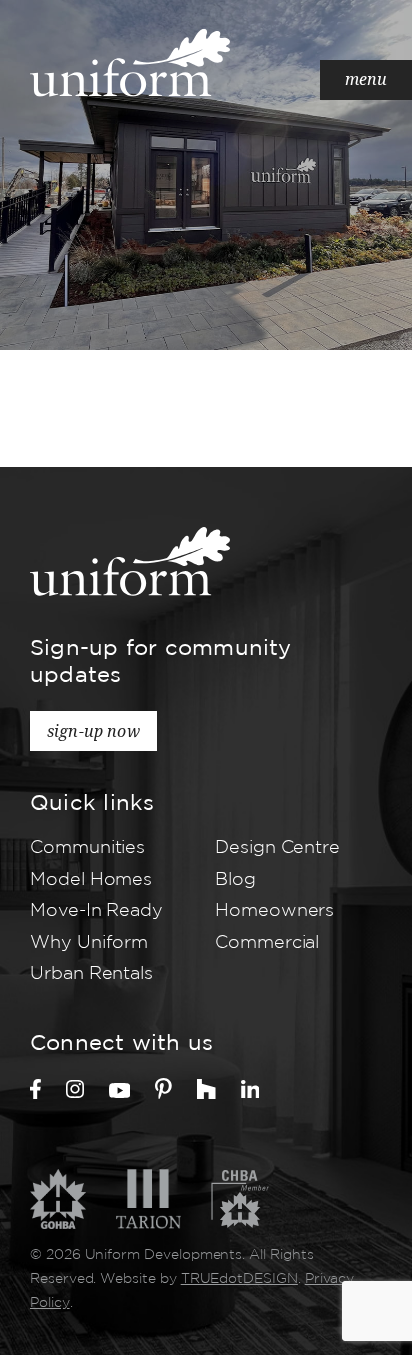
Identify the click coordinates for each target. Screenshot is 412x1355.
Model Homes (91, 880)
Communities (87, 848)
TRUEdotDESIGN (239, 1279)
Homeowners (274, 911)
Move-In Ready (96, 911)
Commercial (267, 943)
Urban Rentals (91, 974)
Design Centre (277, 848)
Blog (235, 880)
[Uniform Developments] (130, 62)
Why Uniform (89, 943)
